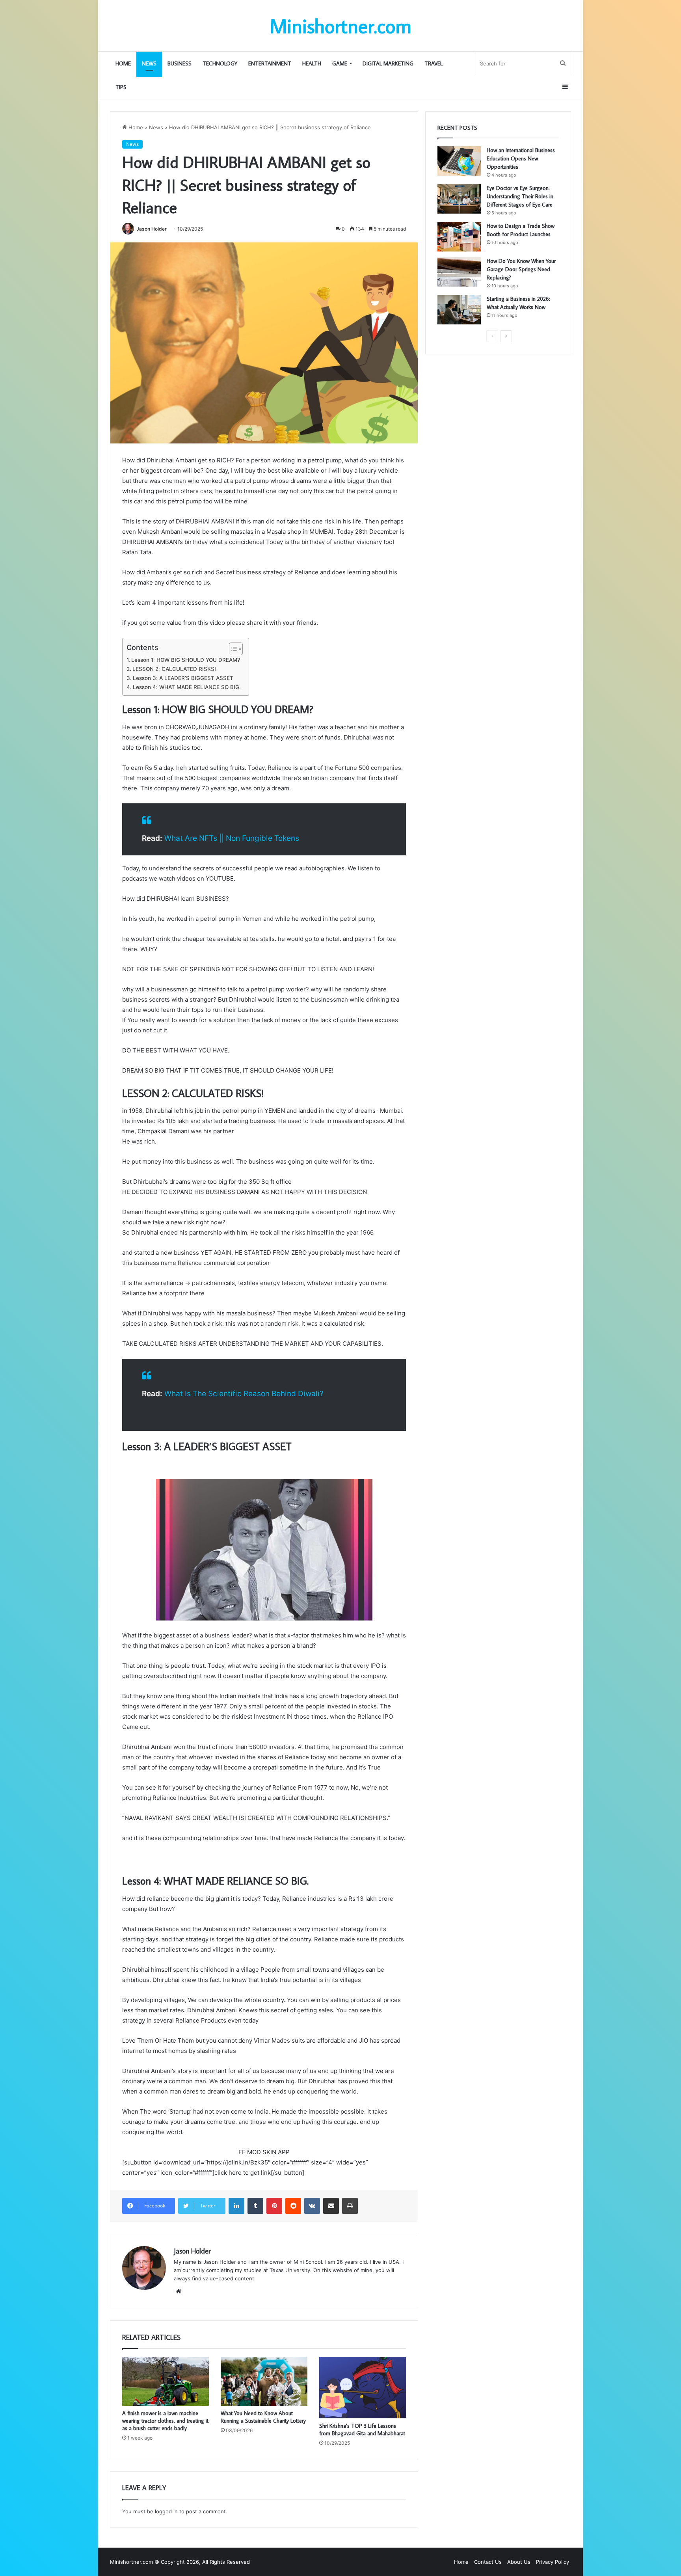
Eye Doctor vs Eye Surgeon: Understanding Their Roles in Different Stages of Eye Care (520, 196)
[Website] (179, 2291)
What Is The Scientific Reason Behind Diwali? (244, 1394)
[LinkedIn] (236, 2206)
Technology (220, 63)
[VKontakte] (312, 2206)
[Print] (350, 2206)
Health (312, 63)
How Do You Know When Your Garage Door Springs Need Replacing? (521, 269)
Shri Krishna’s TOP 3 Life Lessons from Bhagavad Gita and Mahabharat (362, 2430)
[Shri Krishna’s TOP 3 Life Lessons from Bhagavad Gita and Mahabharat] (363, 2388)
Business (180, 63)
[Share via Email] (331, 2206)
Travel (434, 63)
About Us (519, 2562)
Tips (121, 87)
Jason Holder (152, 229)
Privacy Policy (553, 2562)
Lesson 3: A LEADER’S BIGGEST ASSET (183, 678)
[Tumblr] (255, 2206)
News (149, 63)
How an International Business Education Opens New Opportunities (521, 158)
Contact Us (488, 2562)
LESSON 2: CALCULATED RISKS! (174, 669)
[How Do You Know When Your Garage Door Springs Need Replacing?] (459, 272)
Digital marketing (388, 63)
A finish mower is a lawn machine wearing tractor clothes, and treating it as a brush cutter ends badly (165, 2421)
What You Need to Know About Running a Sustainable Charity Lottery (263, 2417)
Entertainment (270, 63)
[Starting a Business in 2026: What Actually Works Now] (459, 310)
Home (123, 63)
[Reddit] (293, 2206)
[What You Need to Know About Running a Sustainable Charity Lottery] (264, 2381)
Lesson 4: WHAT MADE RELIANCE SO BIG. (187, 687)
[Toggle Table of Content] (232, 649)
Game (340, 63)
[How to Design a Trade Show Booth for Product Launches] (459, 237)
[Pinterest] (274, 2206)
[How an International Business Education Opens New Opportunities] (459, 161)
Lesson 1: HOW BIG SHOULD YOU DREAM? (186, 660)
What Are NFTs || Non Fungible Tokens (232, 838)
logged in (166, 2511)
